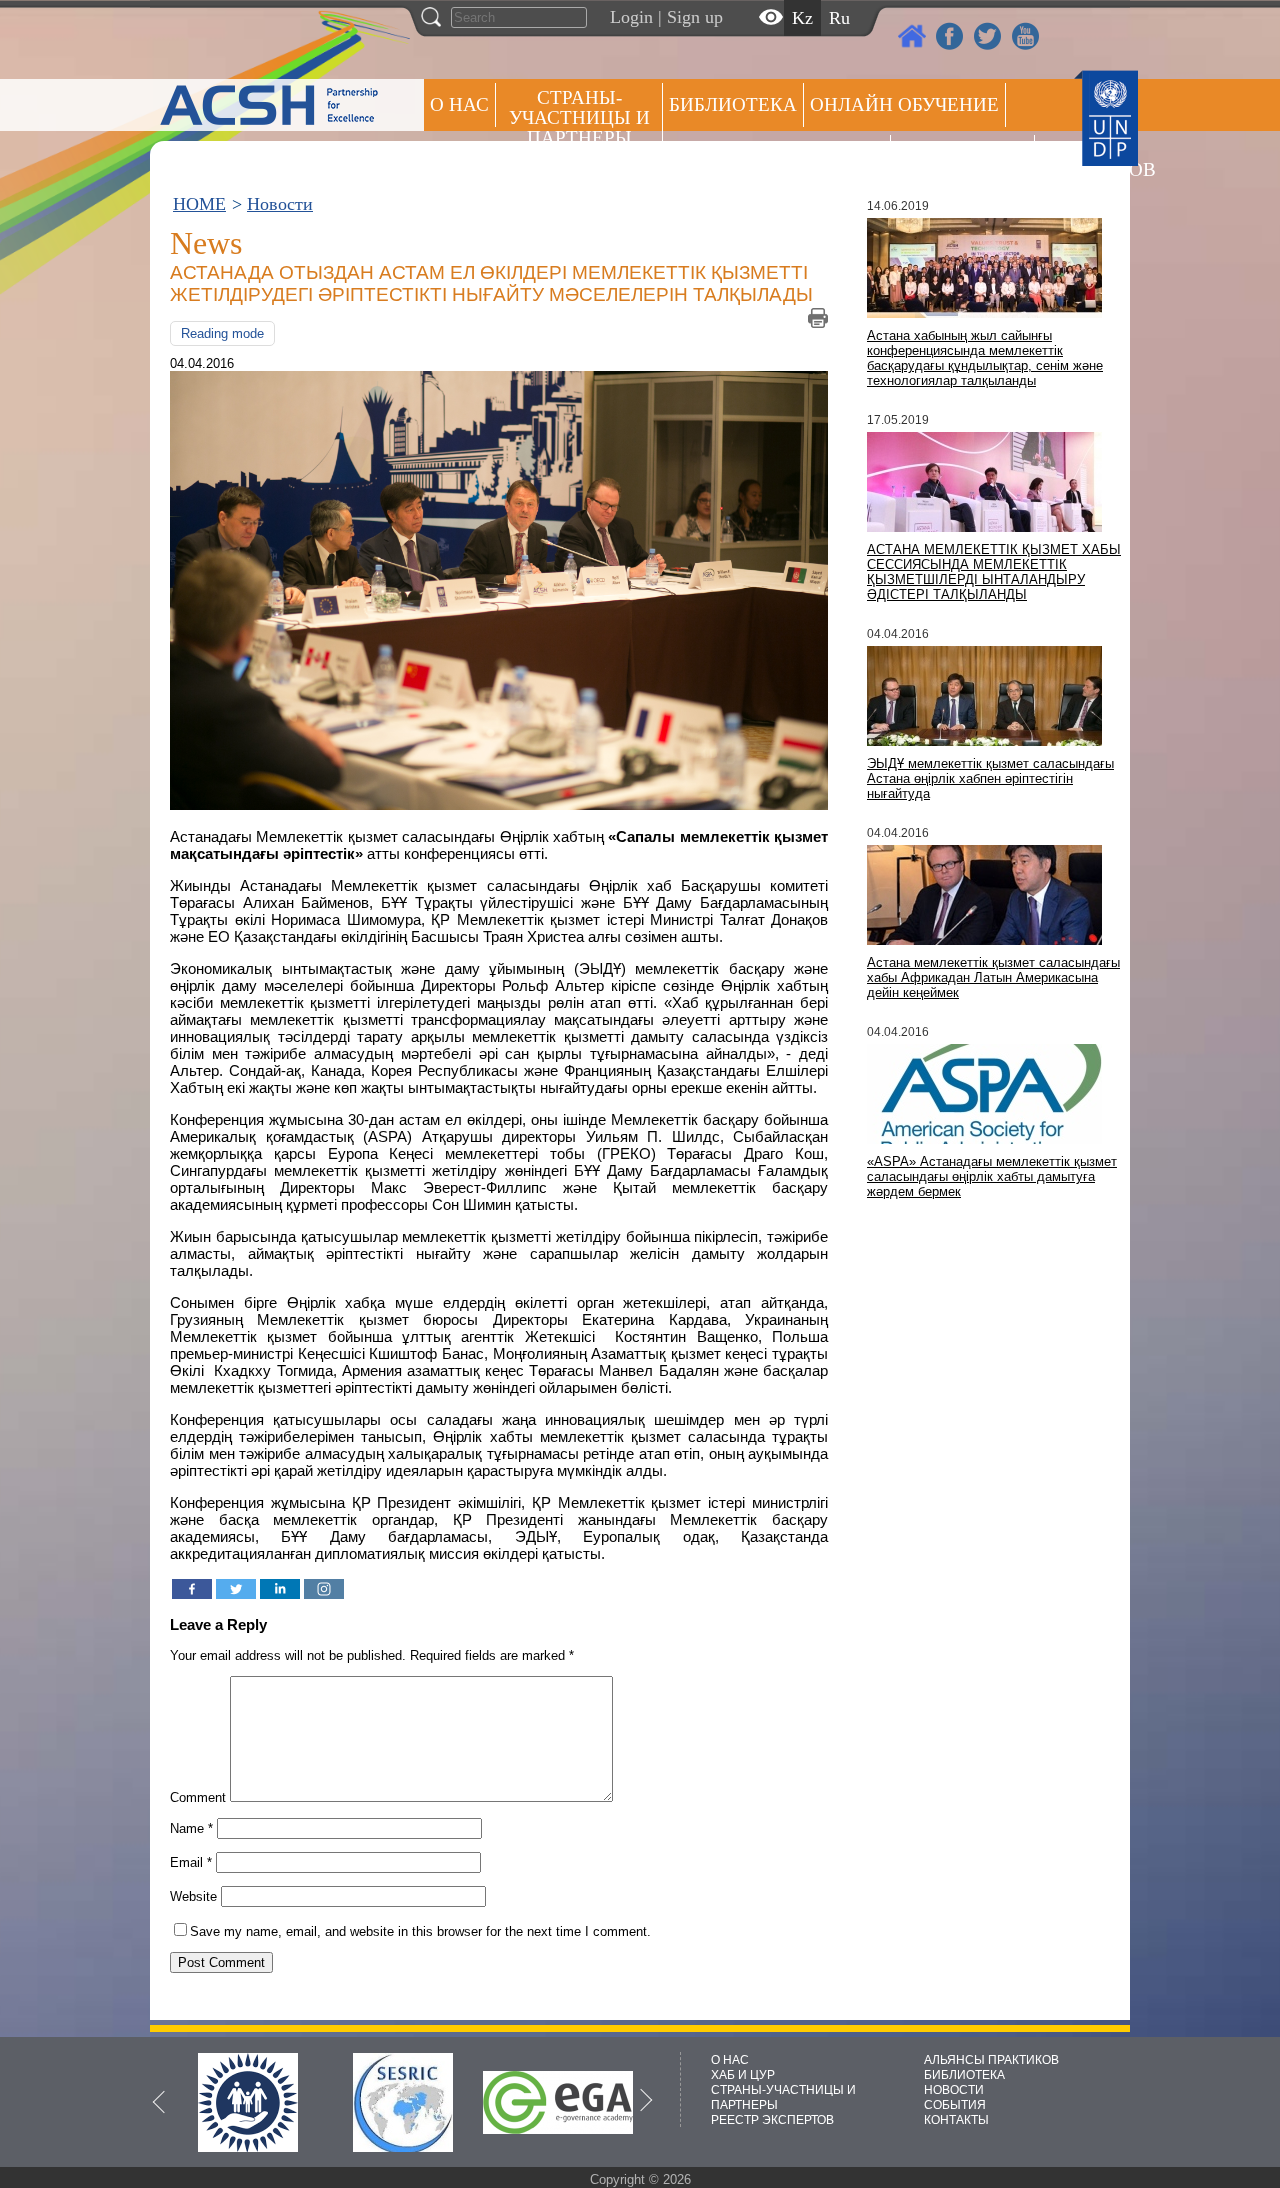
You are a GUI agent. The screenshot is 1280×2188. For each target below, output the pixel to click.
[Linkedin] (280, 1589)
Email (191, 1862)
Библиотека (733, 104)
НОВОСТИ (954, 2090)
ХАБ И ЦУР (743, 2075)
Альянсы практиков (776, 156)
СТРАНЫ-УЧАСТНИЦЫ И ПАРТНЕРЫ (579, 117)
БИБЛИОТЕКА (964, 2075)
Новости (280, 204)
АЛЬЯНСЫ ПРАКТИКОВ (991, 2060)
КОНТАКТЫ (956, 2120)
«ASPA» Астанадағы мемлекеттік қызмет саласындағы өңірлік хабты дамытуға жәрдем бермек (992, 1176)
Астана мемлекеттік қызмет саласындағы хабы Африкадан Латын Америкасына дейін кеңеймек (993, 977)
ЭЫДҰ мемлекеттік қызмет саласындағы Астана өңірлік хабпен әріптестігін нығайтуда (990, 778)
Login (631, 17)
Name (191, 1828)
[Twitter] (236, 1589)
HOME (199, 204)
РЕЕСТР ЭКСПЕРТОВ (1076, 159)
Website (193, 1896)
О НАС (459, 104)
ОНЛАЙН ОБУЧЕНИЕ (904, 104)
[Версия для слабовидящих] (771, 17)
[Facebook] (192, 1589)
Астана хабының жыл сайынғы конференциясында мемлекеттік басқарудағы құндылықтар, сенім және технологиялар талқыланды (985, 358)
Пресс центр (962, 156)
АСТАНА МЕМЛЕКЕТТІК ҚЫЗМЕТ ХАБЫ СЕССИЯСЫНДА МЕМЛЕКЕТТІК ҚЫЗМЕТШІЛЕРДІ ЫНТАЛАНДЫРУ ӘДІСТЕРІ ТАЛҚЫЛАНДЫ (994, 572)
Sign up (695, 17)
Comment (198, 1797)
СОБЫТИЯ (955, 2105)
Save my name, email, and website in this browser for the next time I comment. (420, 1931)
